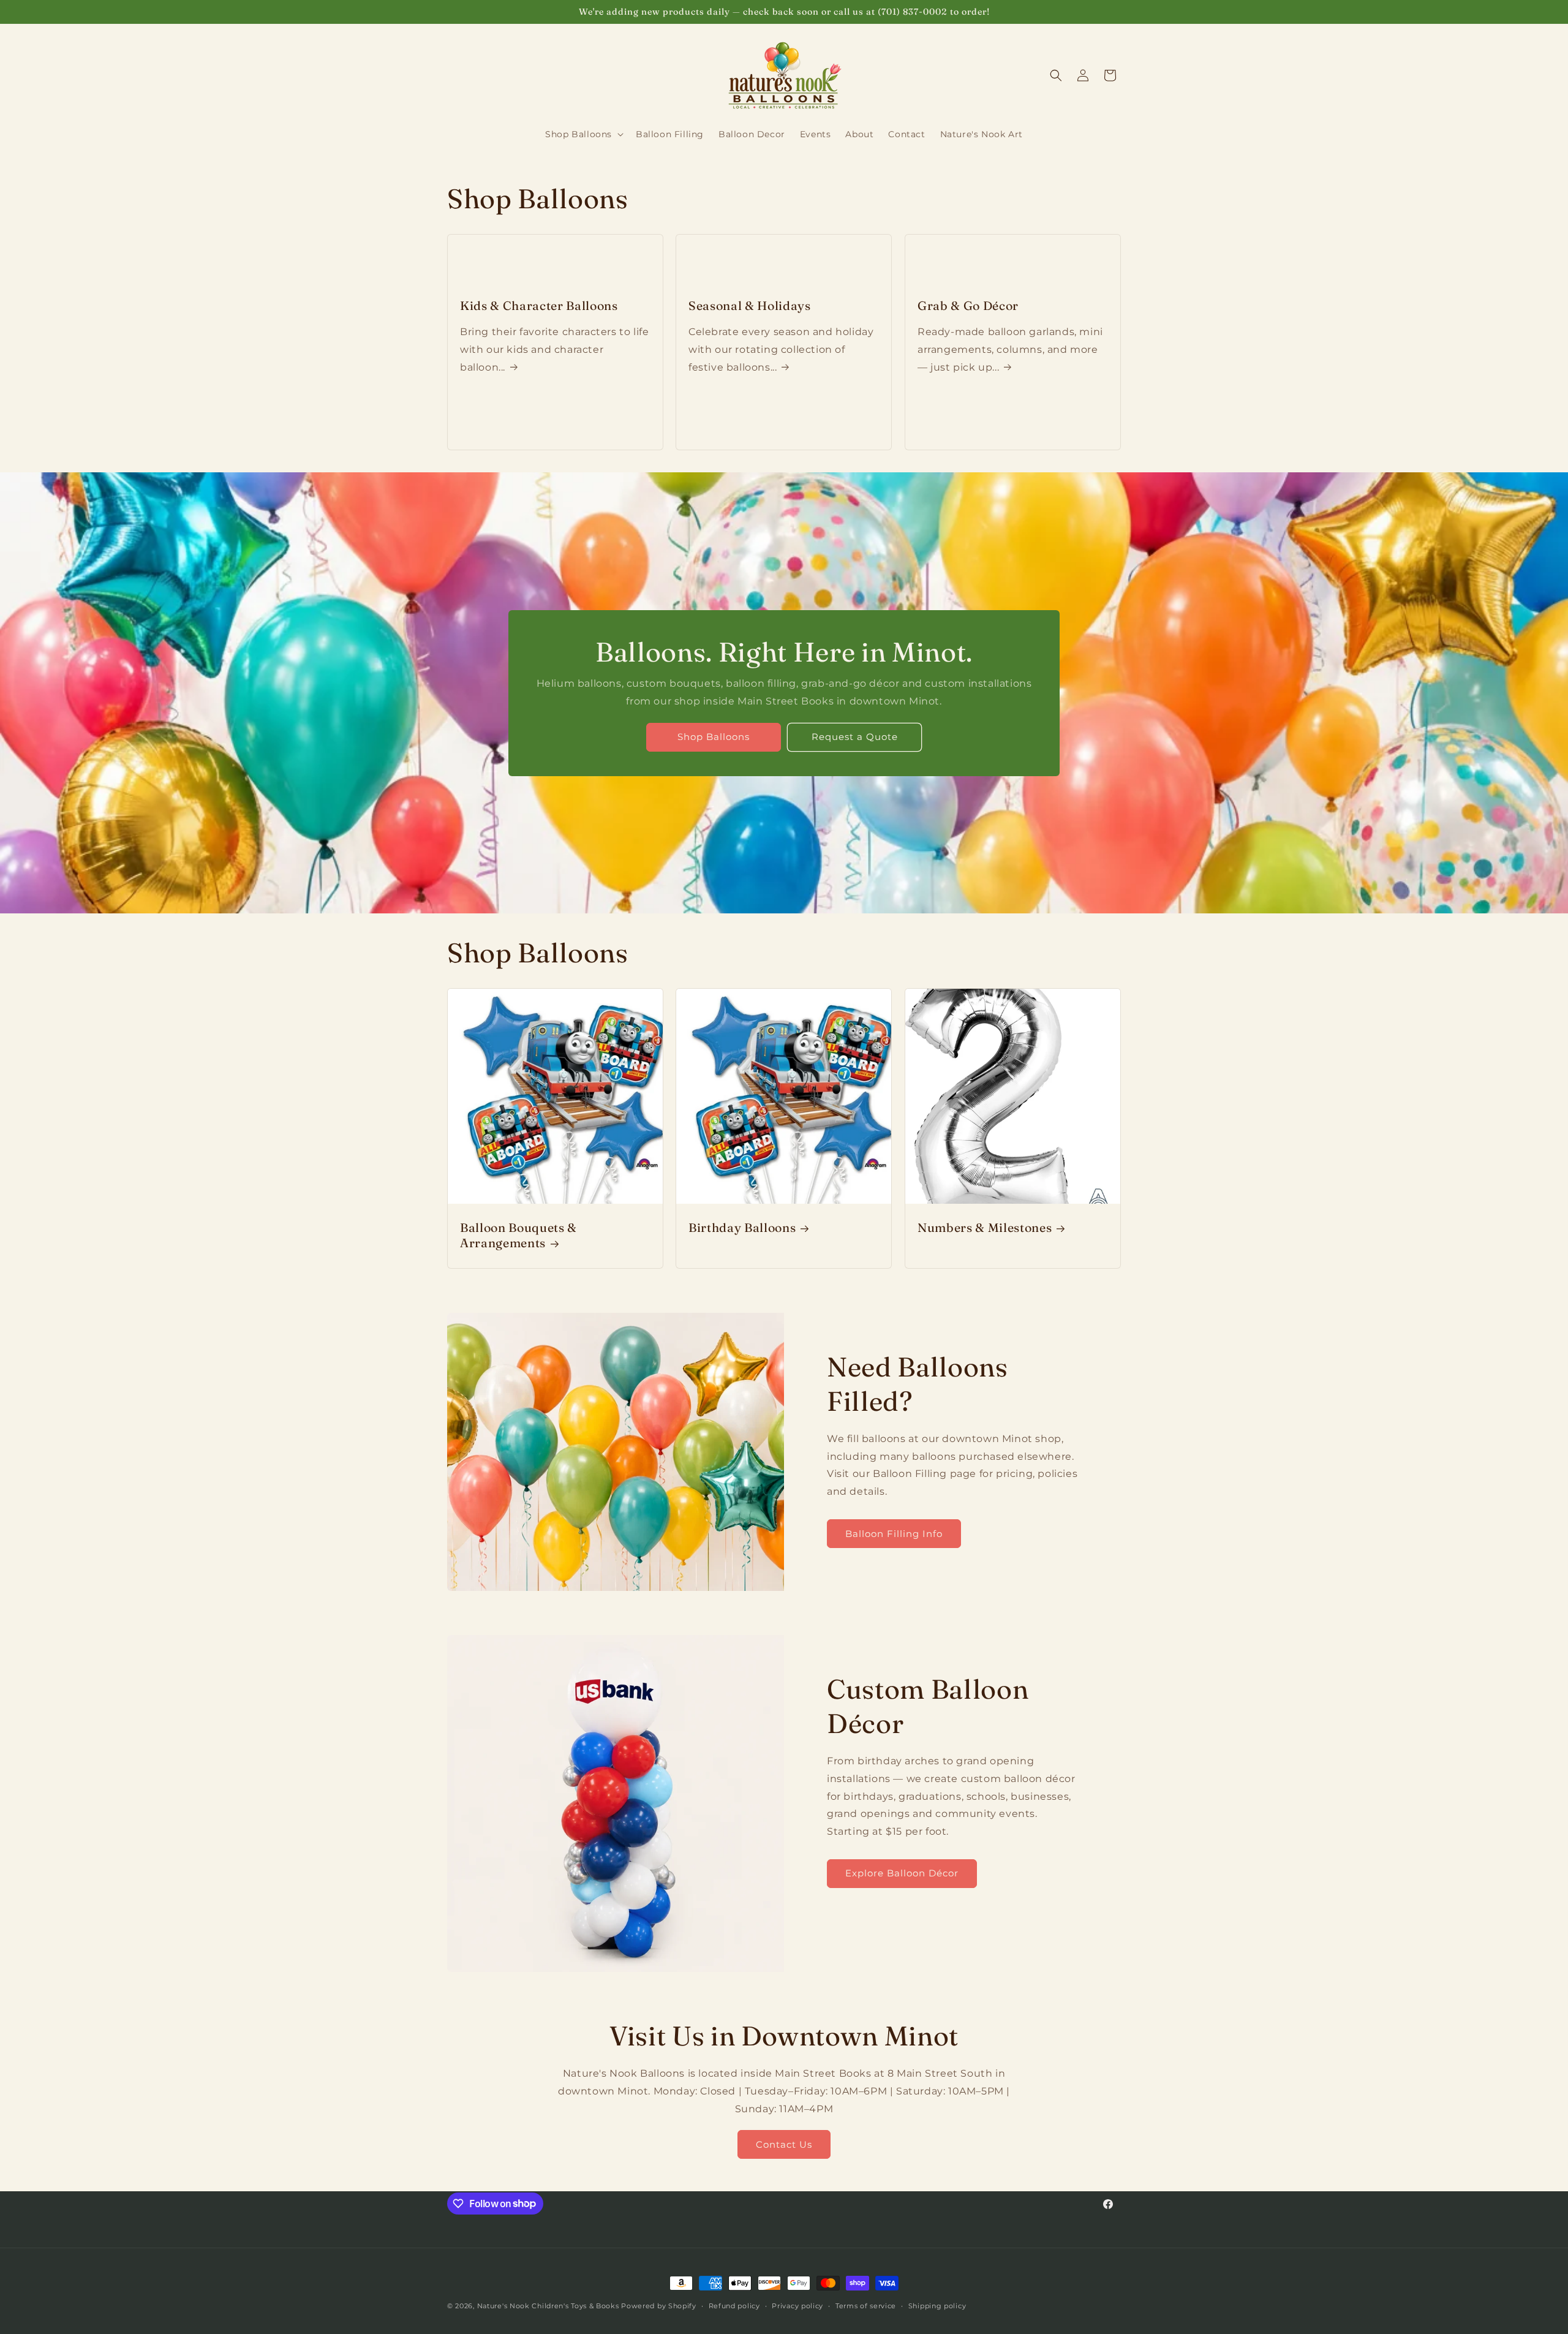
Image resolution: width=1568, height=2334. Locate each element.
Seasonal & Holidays (750, 306)
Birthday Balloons (742, 1228)
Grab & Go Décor (968, 306)
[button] (583, 134)
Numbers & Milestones (985, 1228)
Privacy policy (797, 2305)
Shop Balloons (714, 737)
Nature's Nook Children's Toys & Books (548, 2306)
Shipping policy (937, 2305)
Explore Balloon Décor (902, 1873)
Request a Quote (855, 737)
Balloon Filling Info (894, 1534)
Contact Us (784, 2144)
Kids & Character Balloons (539, 306)
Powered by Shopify (659, 2306)
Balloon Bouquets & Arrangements (518, 1235)
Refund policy (734, 2305)
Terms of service (866, 2305)
